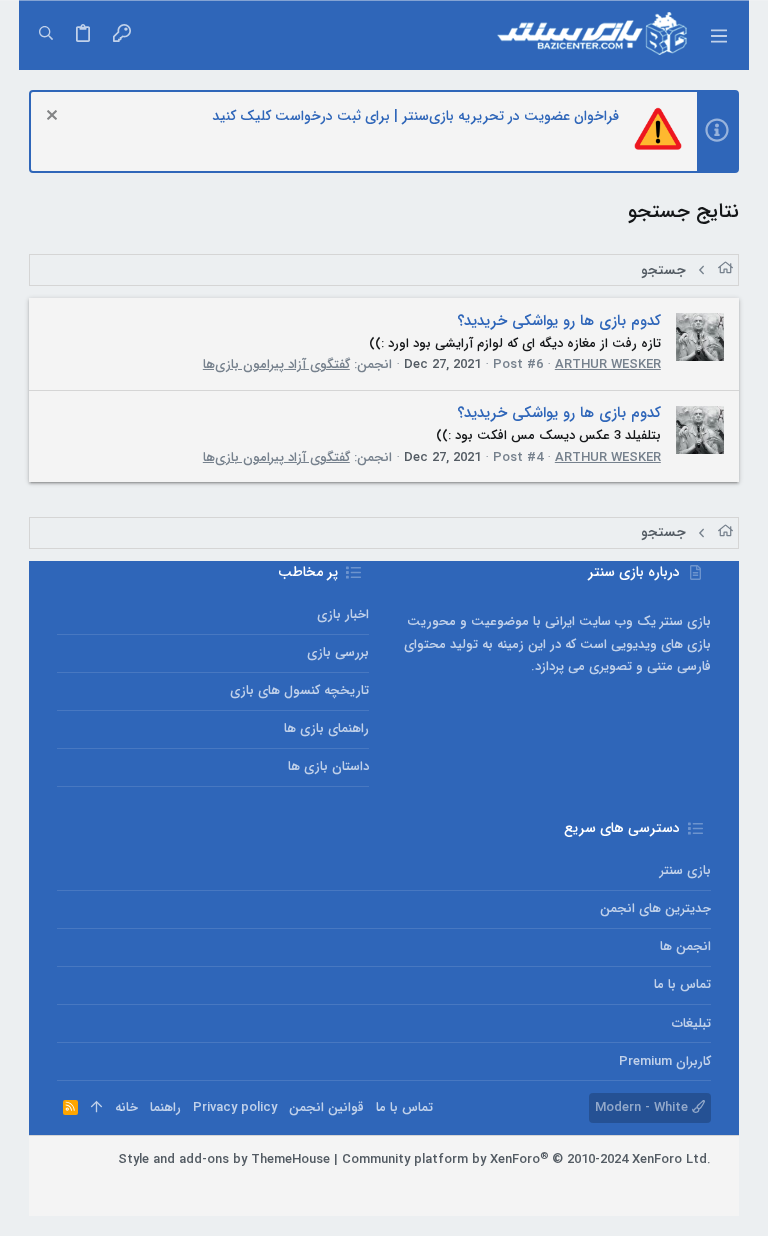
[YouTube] (612, 1186)
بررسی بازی (338, 652)
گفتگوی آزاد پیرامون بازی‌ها (276, 364)
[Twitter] (642, 1186)
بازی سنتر (685, 870)
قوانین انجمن (326, 1107)
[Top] (96, 1108)
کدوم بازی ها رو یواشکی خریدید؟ (559, 321)
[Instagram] (672, 1186)
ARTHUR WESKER (608, 364)
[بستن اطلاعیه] (54, 117)
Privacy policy (235, 1107)
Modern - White (643, 1107)
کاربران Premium (665, 1061)
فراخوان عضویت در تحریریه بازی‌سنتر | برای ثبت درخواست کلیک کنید (415, 116)
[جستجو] (46, 35)
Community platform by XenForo (526, 1159)
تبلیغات (691, 1023)
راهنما (165, 1107)
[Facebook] (702, 1186)
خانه (126, 1107)
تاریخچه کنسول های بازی (299, 690)
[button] (719, 35)
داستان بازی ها (328, 766)
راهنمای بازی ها (326, 728)
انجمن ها (685, 946)
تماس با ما (682, 984)
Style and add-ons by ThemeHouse (224, 1159)
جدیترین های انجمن (655, 908)
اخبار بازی (343, 614)
